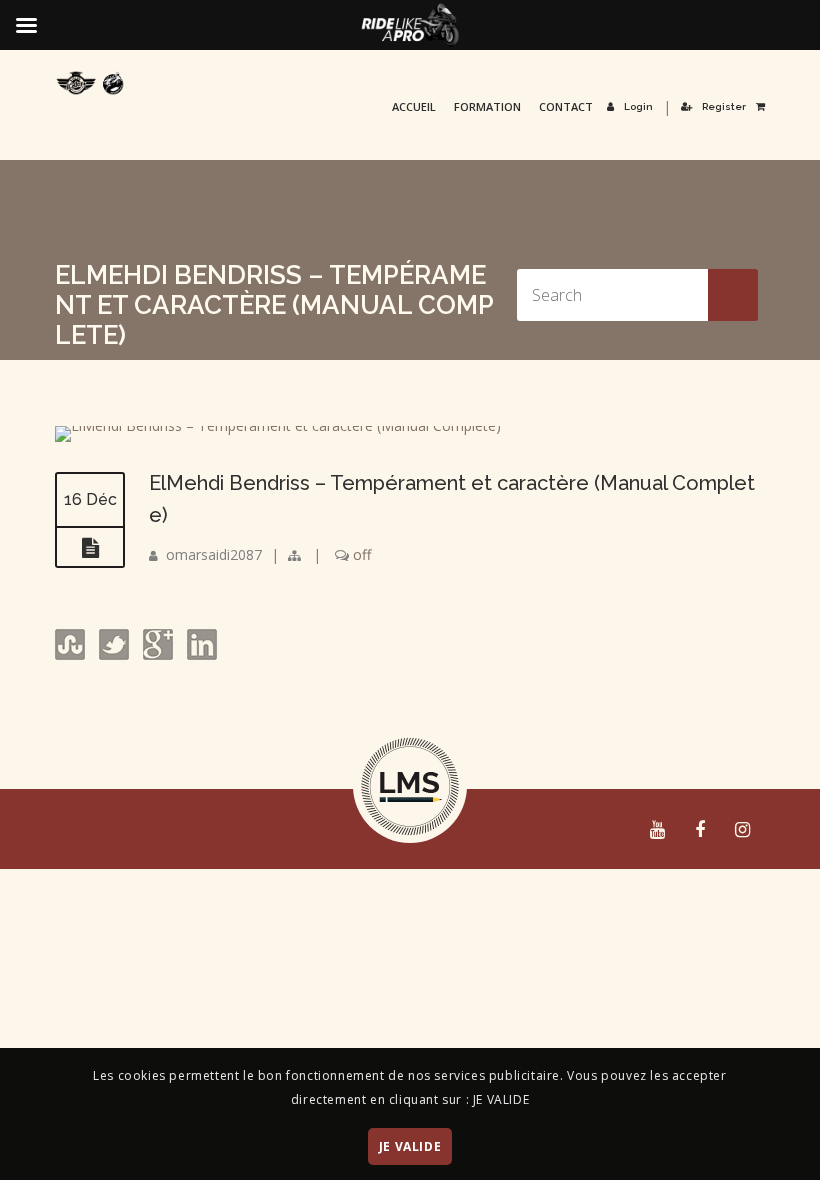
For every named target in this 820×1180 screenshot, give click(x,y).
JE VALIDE (410, 1146)
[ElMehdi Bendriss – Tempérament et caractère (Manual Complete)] (278, 425)
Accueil (414, 106)
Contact (566, 106)
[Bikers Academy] (90, 83)
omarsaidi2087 (214, 554)
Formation (487, 106)
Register (724, 106)
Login (638, 106)
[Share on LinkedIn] (200, 654)
